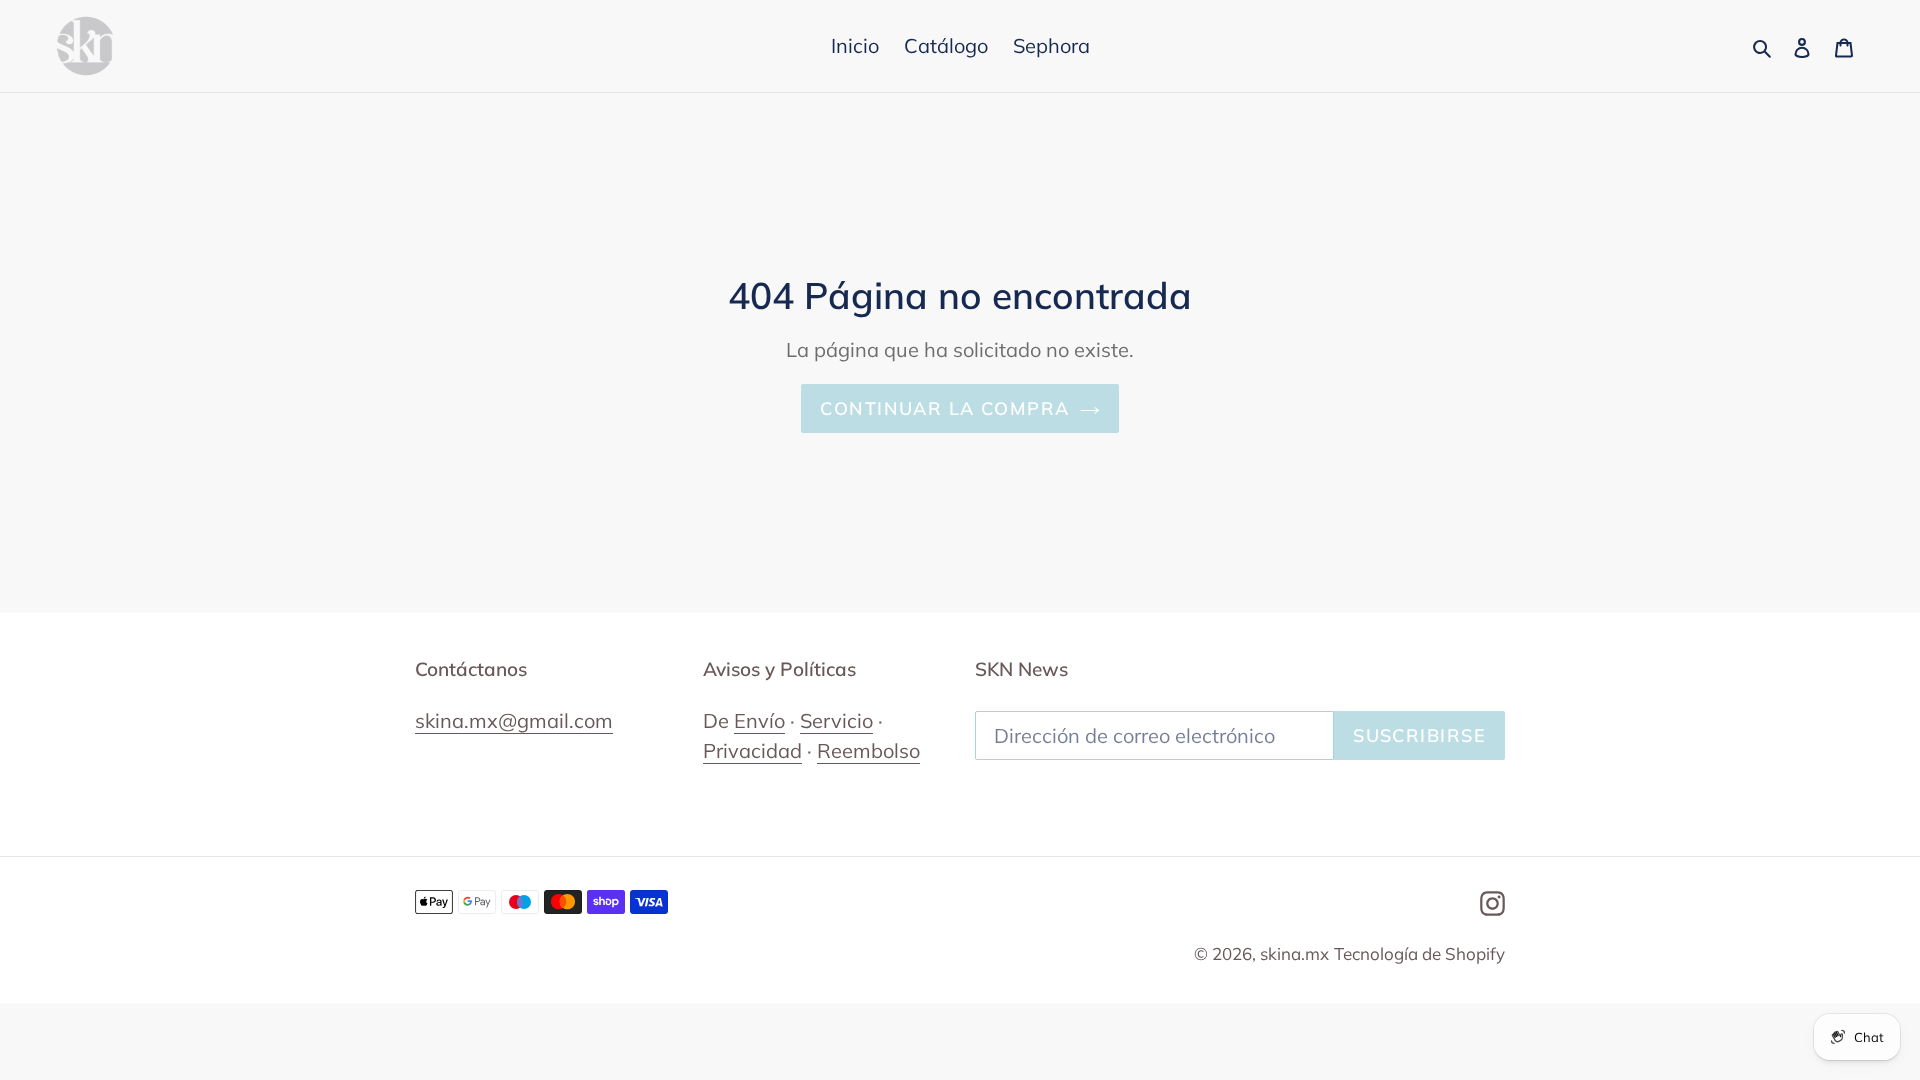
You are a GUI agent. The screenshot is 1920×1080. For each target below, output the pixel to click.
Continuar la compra (944, 408)
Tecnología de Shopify (1419, 953)
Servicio (836, 720)
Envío (759, 720)
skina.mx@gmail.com (514, 720)
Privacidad (752, 750)
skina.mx (1294, 953)
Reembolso (868, 750)
